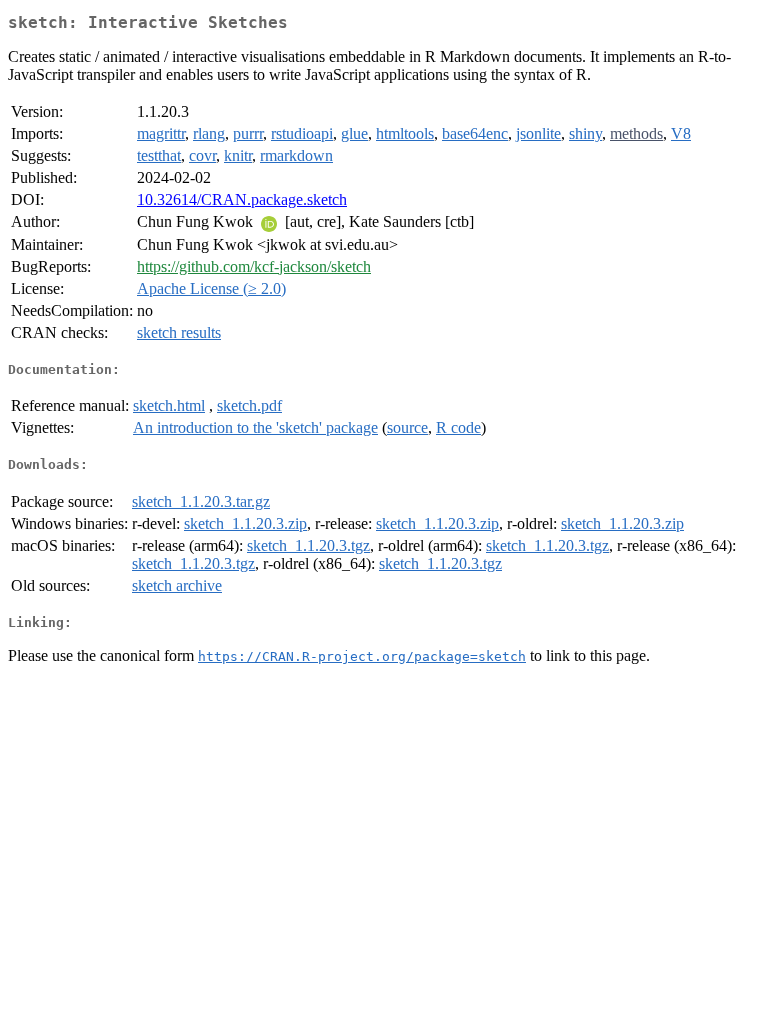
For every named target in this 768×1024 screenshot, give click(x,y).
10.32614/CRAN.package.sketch (242, 199)
